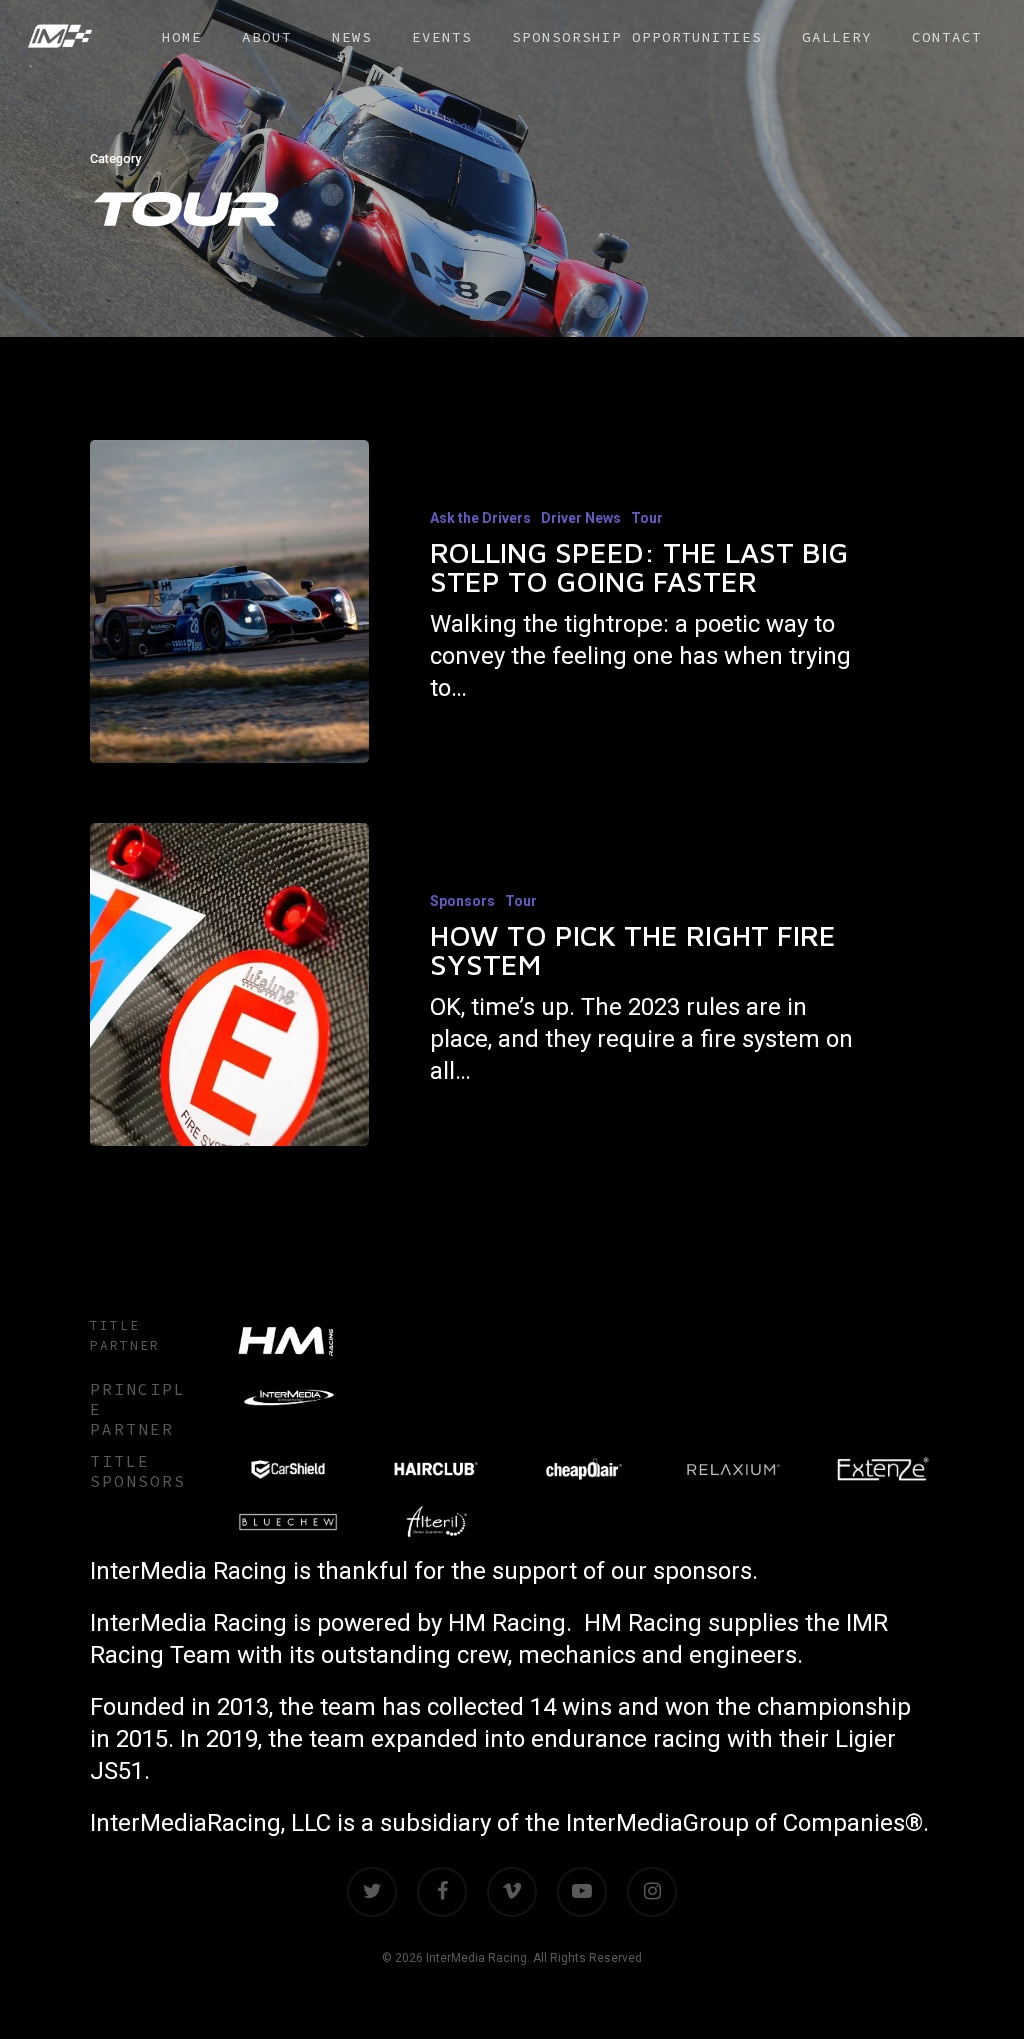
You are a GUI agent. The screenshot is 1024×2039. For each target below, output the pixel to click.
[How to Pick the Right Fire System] (229, 984)
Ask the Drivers (480, 518)
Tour (647, 518)
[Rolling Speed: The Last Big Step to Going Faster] (229, 601)
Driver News (581, 518)
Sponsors (462, 901)
